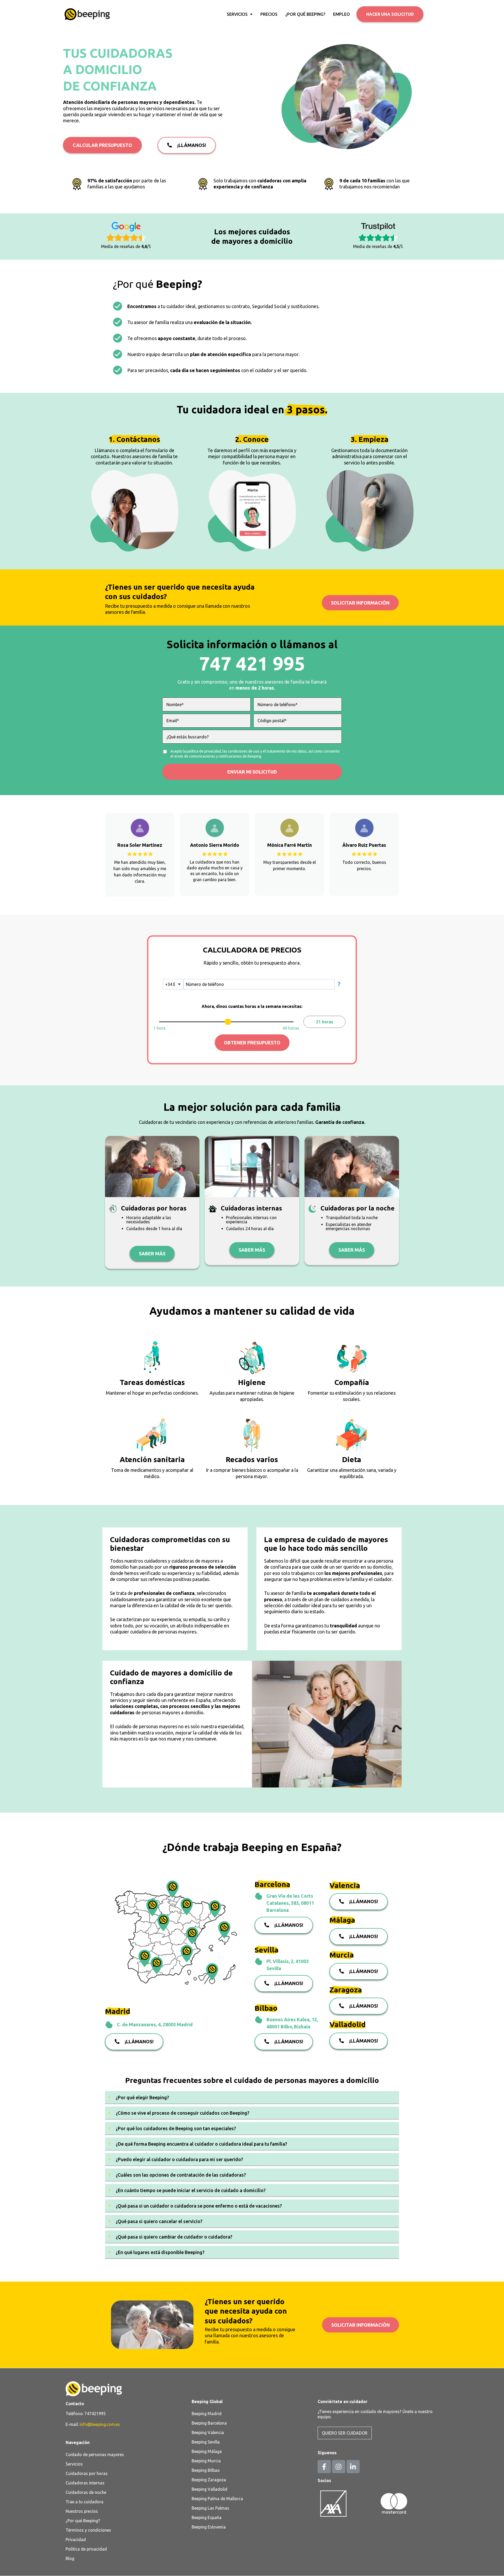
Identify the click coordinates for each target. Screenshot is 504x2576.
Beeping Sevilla (206, 2442)
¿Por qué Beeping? (83, 2521)
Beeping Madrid (207, 2414)
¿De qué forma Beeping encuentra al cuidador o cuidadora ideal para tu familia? (201, 2144)
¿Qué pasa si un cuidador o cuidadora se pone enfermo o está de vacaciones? (199, 2206)
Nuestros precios (82, 2511)
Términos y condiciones (88, 2530)
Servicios (74, 2464)
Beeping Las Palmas (210, 2508)
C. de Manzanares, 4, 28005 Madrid (155, 2024)
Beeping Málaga (207, 2451)
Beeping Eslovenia (209, 2527)
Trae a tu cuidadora (85, 2502)
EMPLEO (342, 14)
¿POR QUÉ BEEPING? (305, 14)
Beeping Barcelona (209, 2423)
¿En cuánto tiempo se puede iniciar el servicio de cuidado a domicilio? (191, 2190)
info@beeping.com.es (100, 2424)
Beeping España (207, 2517)
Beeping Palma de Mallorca (217, 2499)
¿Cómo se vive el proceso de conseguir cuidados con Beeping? (183, 2113)
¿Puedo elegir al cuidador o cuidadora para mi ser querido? (179, 2159)
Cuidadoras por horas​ (87, 2473)
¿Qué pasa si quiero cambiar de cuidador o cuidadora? (174, 2237)
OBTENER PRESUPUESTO (252, 1043)
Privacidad (76, 2540)
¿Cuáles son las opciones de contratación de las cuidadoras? (181, 2175)
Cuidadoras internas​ (85, 2483)
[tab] (252, 2098)
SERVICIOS (237, 14)
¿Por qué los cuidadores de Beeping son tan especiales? (176, 2128)
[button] (390, 14)
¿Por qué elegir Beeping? (142, 2097)
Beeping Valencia (208, 2432)
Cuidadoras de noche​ (86, 2492)
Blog (70, 2558)
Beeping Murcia (206, 2461)
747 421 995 (252, 663)
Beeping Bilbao (206, 2470)
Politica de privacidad (86, 2549)
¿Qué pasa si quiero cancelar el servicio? (159, 2221)
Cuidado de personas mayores (95, 2455)
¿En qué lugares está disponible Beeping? (160, 2252)
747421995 (95, 2414)
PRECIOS (269, 14)
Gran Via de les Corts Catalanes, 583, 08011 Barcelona (290, 1903)
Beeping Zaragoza (209, 2480)
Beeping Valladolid (209, 2489)
